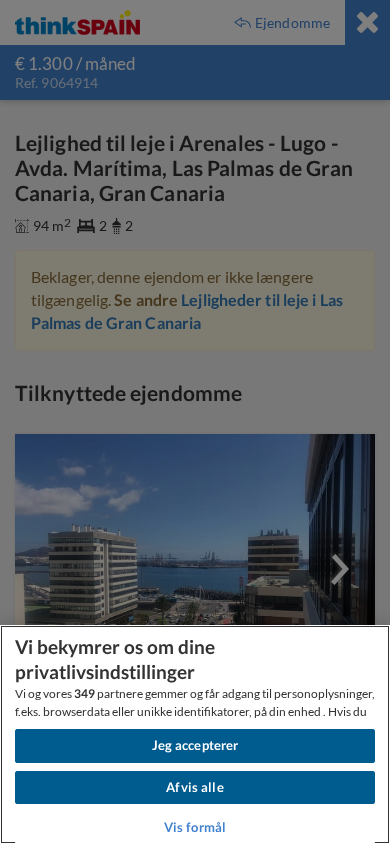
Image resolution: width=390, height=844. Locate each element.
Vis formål (195, 827)
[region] (195, 734)
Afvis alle (194, 787)
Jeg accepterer (195, 745)
